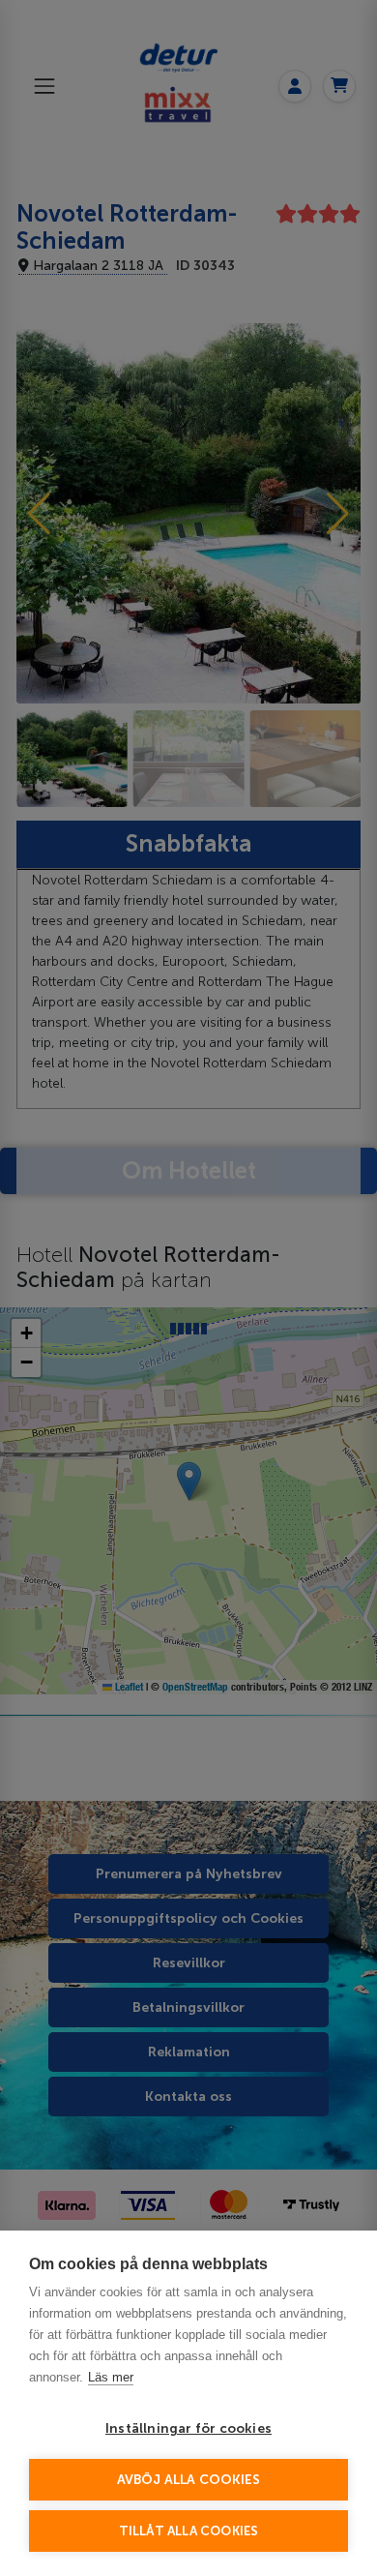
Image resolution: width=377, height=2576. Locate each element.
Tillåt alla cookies (189, 2531)
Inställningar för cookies (188, 2428)
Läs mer (111, 2377)
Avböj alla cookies (189, 2480)
